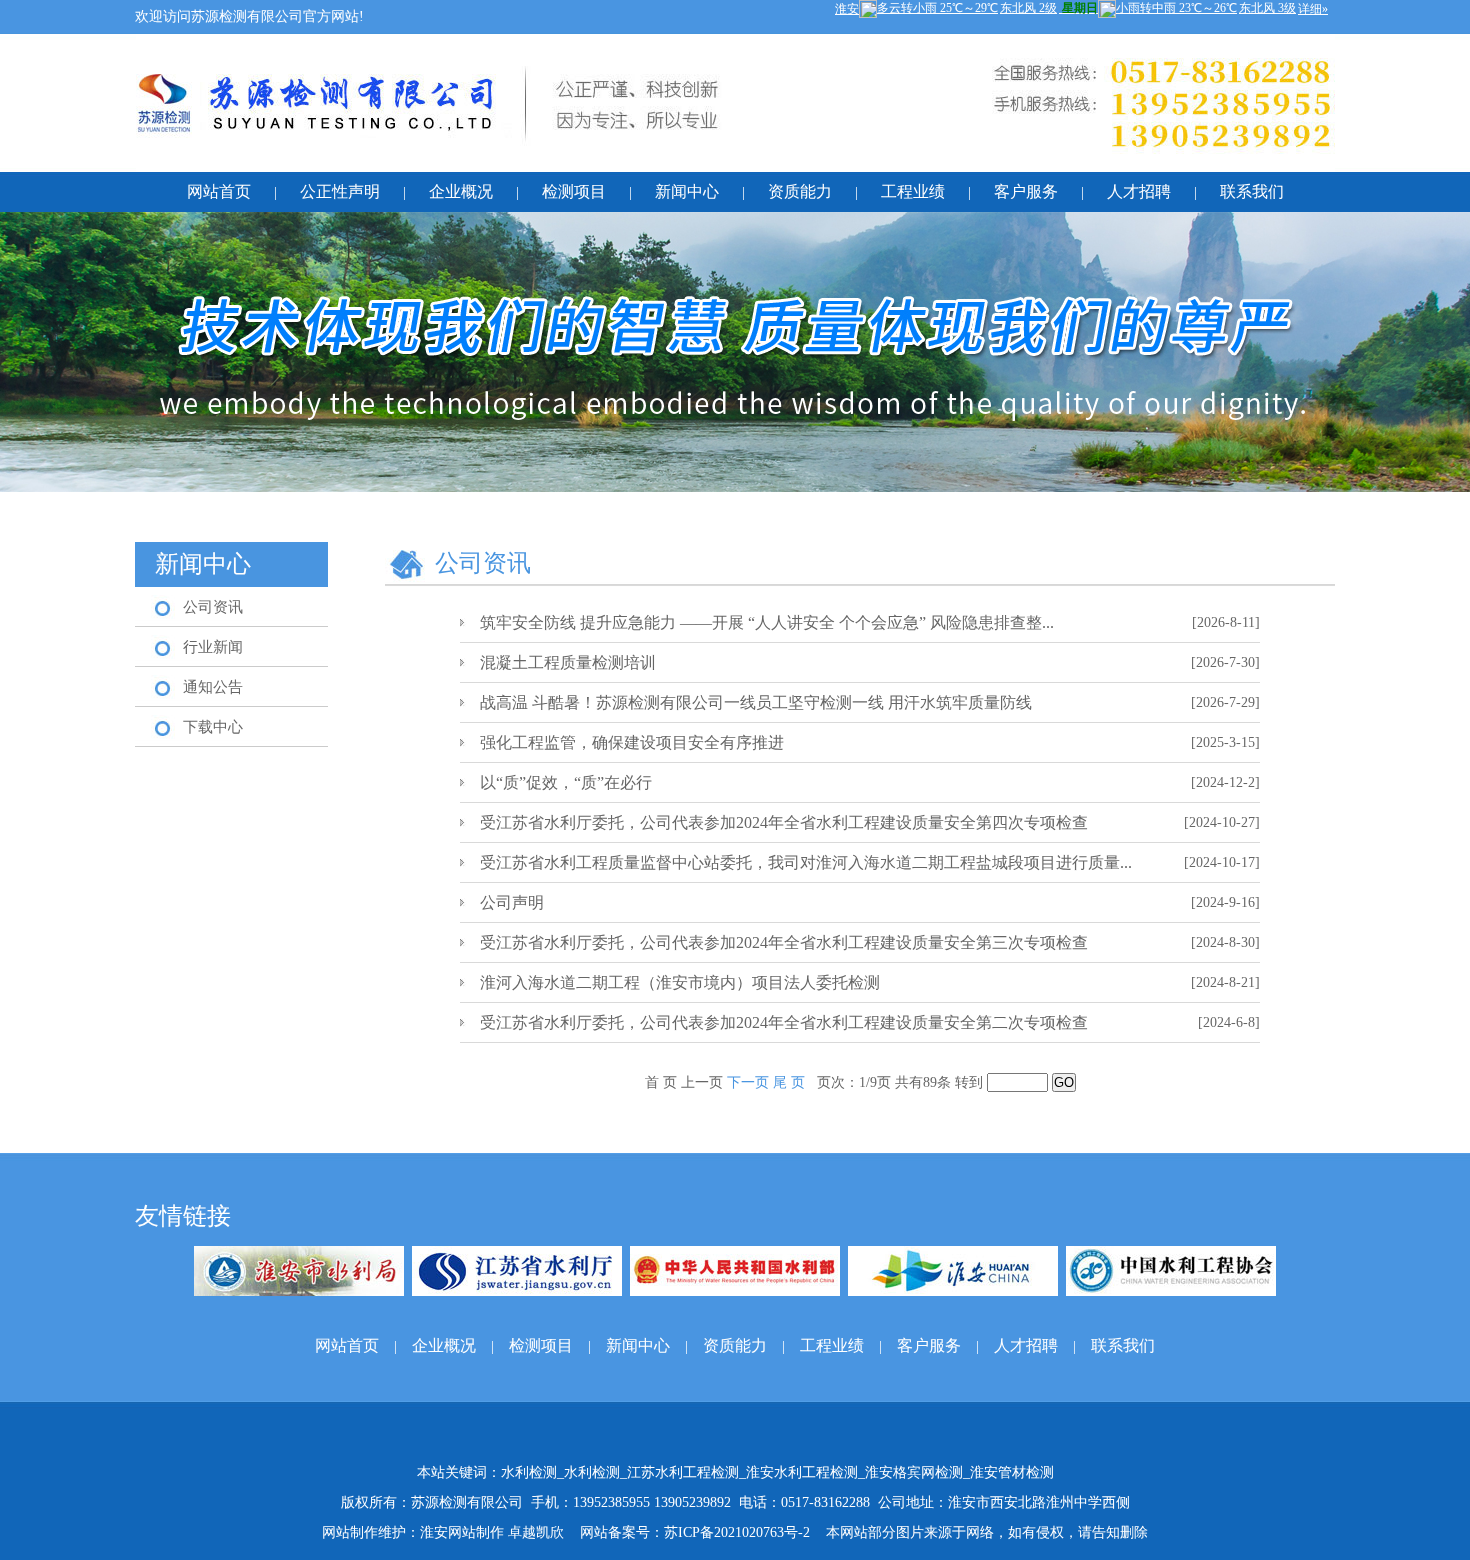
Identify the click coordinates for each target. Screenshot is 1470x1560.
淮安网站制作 (462, 1532)
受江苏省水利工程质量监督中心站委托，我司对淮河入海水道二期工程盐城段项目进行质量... (806, 862)
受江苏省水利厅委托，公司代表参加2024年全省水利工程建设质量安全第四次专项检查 (784, 822)
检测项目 (574, 191)
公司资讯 (213, 607)
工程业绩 (913, 191)
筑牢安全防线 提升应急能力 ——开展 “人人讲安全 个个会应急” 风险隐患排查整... (767, 622)
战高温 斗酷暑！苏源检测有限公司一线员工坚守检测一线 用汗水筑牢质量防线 (756, 702)
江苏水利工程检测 (683, 1472)
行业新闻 (213, 647)
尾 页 (789, 1082)
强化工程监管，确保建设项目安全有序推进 (632, 742)
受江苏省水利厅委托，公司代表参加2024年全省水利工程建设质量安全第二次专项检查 (784, 1022)
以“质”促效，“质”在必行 (566, 782)
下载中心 (213, 727)
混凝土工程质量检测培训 (568, 662)
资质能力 (800, 191)
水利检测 (529, 1472)
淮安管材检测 (1012, 1472)
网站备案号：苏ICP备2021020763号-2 (695, 1532)
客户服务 (1026, 191)
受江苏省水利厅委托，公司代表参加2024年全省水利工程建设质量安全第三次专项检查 (784, 942)
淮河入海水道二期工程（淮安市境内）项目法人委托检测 (680, 982)
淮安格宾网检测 (914, 1472)
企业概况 (461, 191)
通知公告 (213, 687)
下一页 (750, 1082)
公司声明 (512, 902)
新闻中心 (687, 191)
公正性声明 (340, 191)
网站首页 (219, 191)
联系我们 (1252, 191)
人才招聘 (1139, 191)
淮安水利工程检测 (802, 1472)
